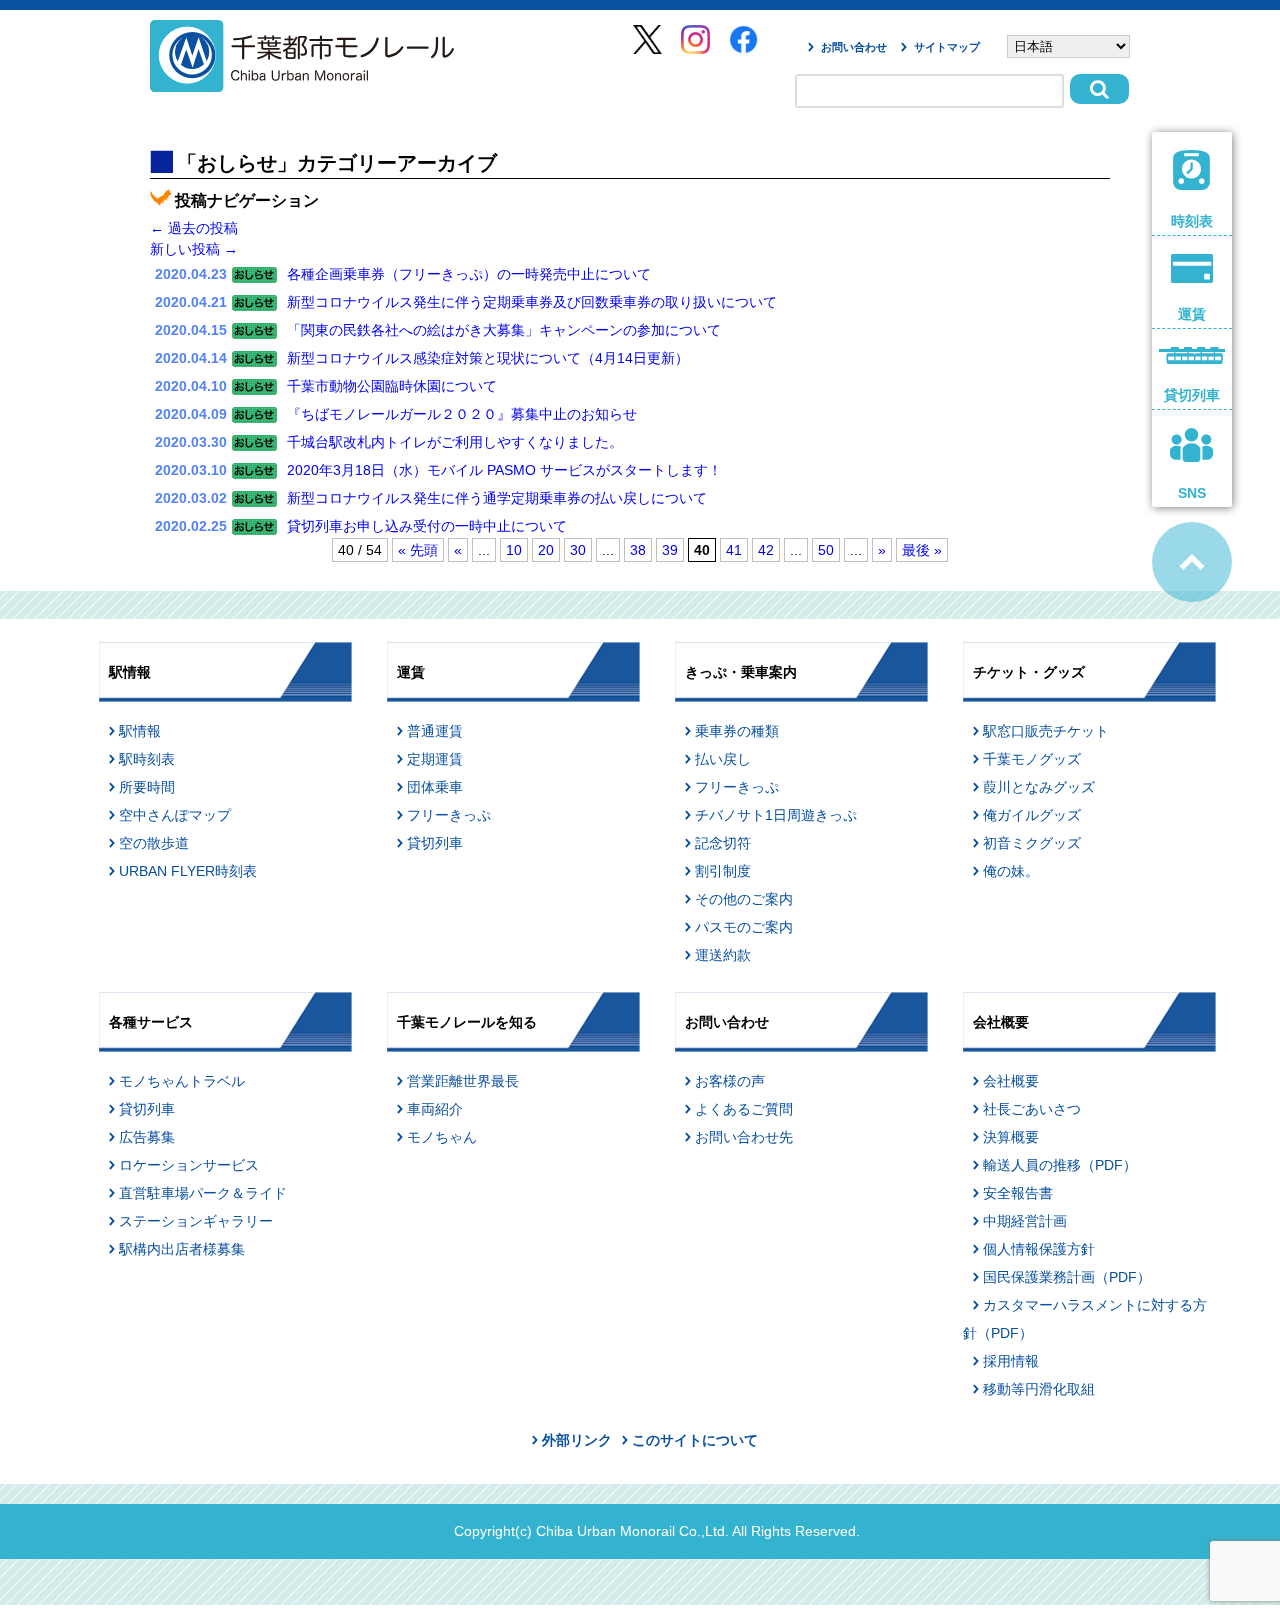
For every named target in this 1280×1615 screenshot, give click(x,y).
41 (734, 550)
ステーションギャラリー (196, 1221)
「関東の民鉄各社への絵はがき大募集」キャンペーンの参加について (504, 330)
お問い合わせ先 (744, 1137)
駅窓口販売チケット (1046, 731)
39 (670, 550)
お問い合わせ (854, 47)
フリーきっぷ (449, 815)
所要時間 (147, 787)
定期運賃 (435, 759)
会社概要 (1011, 1081)
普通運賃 (435, 731)
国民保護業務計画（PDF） (1067, 1277)
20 (546, 550)
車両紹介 (435, 1109)
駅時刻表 (147, 759)
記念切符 (723, 843)
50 (826, 550)
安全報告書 (1018, 1193)
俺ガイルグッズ (1032, 815)
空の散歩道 (154, 843)
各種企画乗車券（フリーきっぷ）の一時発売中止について (469, 274)
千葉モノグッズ (1032, 759)
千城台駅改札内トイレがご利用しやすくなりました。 (455, 442)
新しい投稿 (194, 249)
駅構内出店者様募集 (182, 1249)
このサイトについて (695, 1440)
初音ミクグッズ (1032, 843)
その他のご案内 (744, 899)
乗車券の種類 (737, 731)
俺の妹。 (1011, 871)
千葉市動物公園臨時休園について (392, 386)
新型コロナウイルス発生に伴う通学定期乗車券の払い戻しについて (497, 498)
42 (766, 550)
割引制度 (723, 871)
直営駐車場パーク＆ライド (203, 1193)
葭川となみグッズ (1039, 787)
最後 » (922, 550)
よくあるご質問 (744, 1109)
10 (514, 550)
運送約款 (723, 955)
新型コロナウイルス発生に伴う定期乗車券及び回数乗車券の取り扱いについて (532, 302)
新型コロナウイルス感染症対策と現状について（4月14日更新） (488, 358)
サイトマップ (947, 47)
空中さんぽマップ (175, 815)
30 (578, 550)
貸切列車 (435, 843)
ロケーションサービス (189, 1165)
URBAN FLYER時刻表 (188, 871)
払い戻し (723, 759)
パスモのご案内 (744, 927)
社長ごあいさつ (1032, 1109)
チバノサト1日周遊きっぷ (776, 815)
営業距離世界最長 (463, 1081)
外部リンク (577, 1440)
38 (638, 550)
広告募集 (147, 1137)
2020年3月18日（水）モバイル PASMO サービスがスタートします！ (504, 470)
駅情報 (140, 731)
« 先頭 (418, 550)
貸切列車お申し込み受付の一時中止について (427, 526)
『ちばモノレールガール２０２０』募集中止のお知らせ (462, 414)
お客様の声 (730, 1081)
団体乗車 (435, 787)
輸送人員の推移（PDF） (1060, 1165)
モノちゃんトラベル (182, 1081)
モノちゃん (442, 1137)
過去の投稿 (194, 228)
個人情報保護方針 (1039, 1249)
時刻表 (1192, 221)
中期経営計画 (1025, 1221)
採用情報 (1011, 1361)
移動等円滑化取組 (1039, 1389)
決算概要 (1011, 1137)
